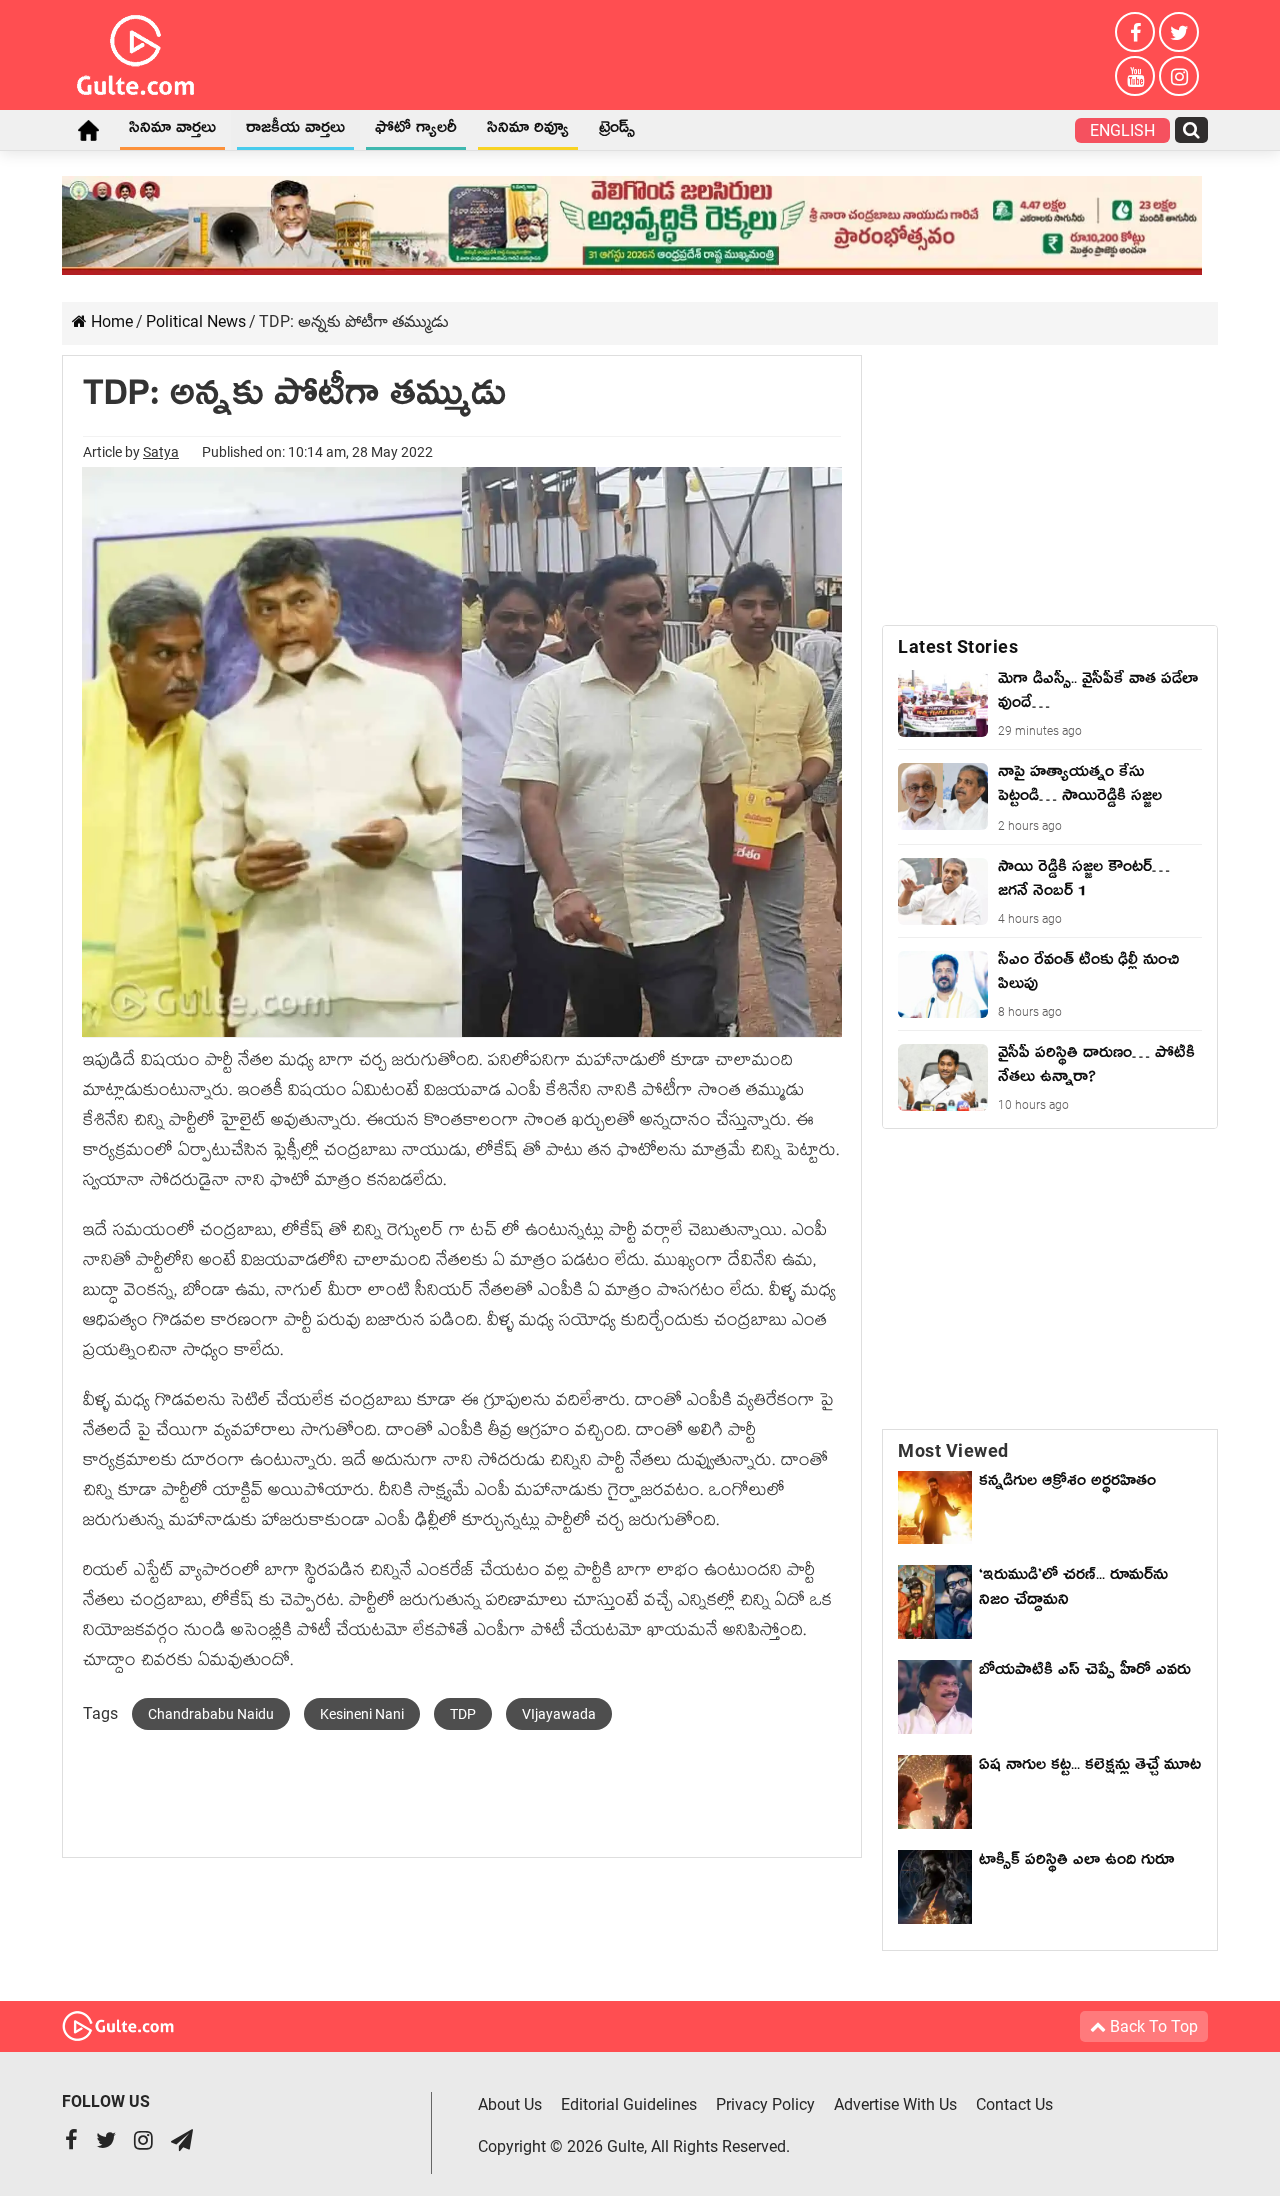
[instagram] (1179, 76)
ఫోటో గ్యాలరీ (416, 131)
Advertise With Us (895, 2104)
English (1122, 130)
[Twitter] (1179, 32)
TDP (463, 1714)
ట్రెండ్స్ (617, 131)
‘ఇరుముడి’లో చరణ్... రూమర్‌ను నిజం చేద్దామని (1073, 1590)
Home (88, 130)
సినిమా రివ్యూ (528, 131)
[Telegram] (182, 2142)
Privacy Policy (765, 2104)
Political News (196, 321)
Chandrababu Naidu (211, 1714)
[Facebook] (1135, 32)
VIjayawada (559, 1714)
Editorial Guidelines (629, 2104)
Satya (161, 452)
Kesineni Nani (362, 1714)
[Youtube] (1135, 76)
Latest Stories (958, 646)
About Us (510, 2104)
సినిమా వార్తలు (172, 131)
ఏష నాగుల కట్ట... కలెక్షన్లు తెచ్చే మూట (1090, 1768)
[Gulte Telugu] (135, 51)
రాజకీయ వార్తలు (295, 131)
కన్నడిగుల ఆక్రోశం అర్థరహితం (1067, 1484)
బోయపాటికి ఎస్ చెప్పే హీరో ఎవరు (1085, 1673)
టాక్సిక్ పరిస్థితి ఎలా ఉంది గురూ (1076, 1863)
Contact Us (1014, 2104)
